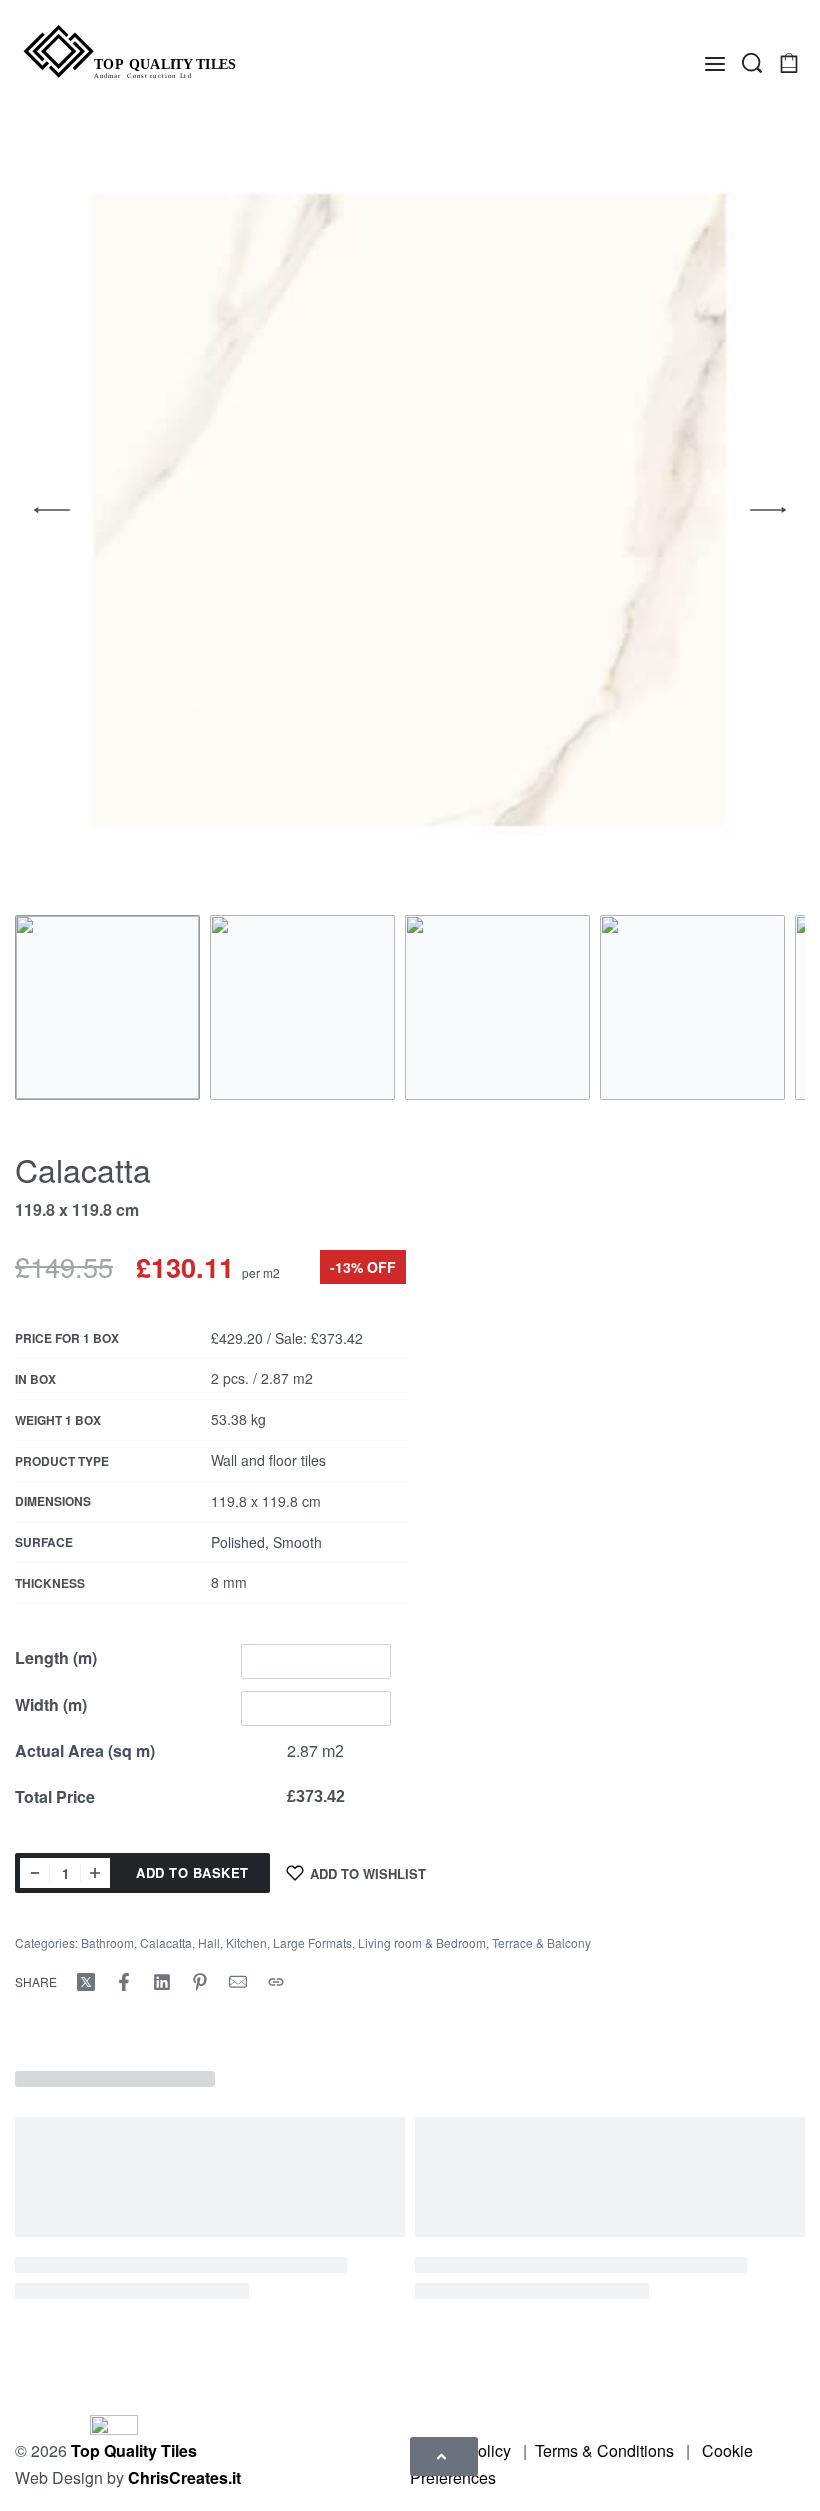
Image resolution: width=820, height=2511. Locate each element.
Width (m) (51, 1704)
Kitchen (246, 1942)
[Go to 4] (692, 1007)
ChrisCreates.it (184, 2477)
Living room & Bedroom (422, 1942)
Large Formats (312, 1942)
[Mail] (238, 1982)
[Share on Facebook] (124, 1982)
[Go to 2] (302, 1007)
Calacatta (166, 1942)
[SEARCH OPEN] (752, 63)
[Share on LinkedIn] (162, 1982)
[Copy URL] (276, 1982)
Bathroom (107, 1942)
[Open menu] (715, 64)
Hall (209, 1942)
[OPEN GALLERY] (410, 510)
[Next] (768, 510)
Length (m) (56, 1657)
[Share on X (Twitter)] (86, 1982)
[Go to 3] (497, 1007)
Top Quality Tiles (134, 2450)
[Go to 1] (107, 1007)
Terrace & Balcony (541, 1942)
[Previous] (52, 510)
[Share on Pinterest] (200, 1982)
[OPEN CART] (789, 63)
